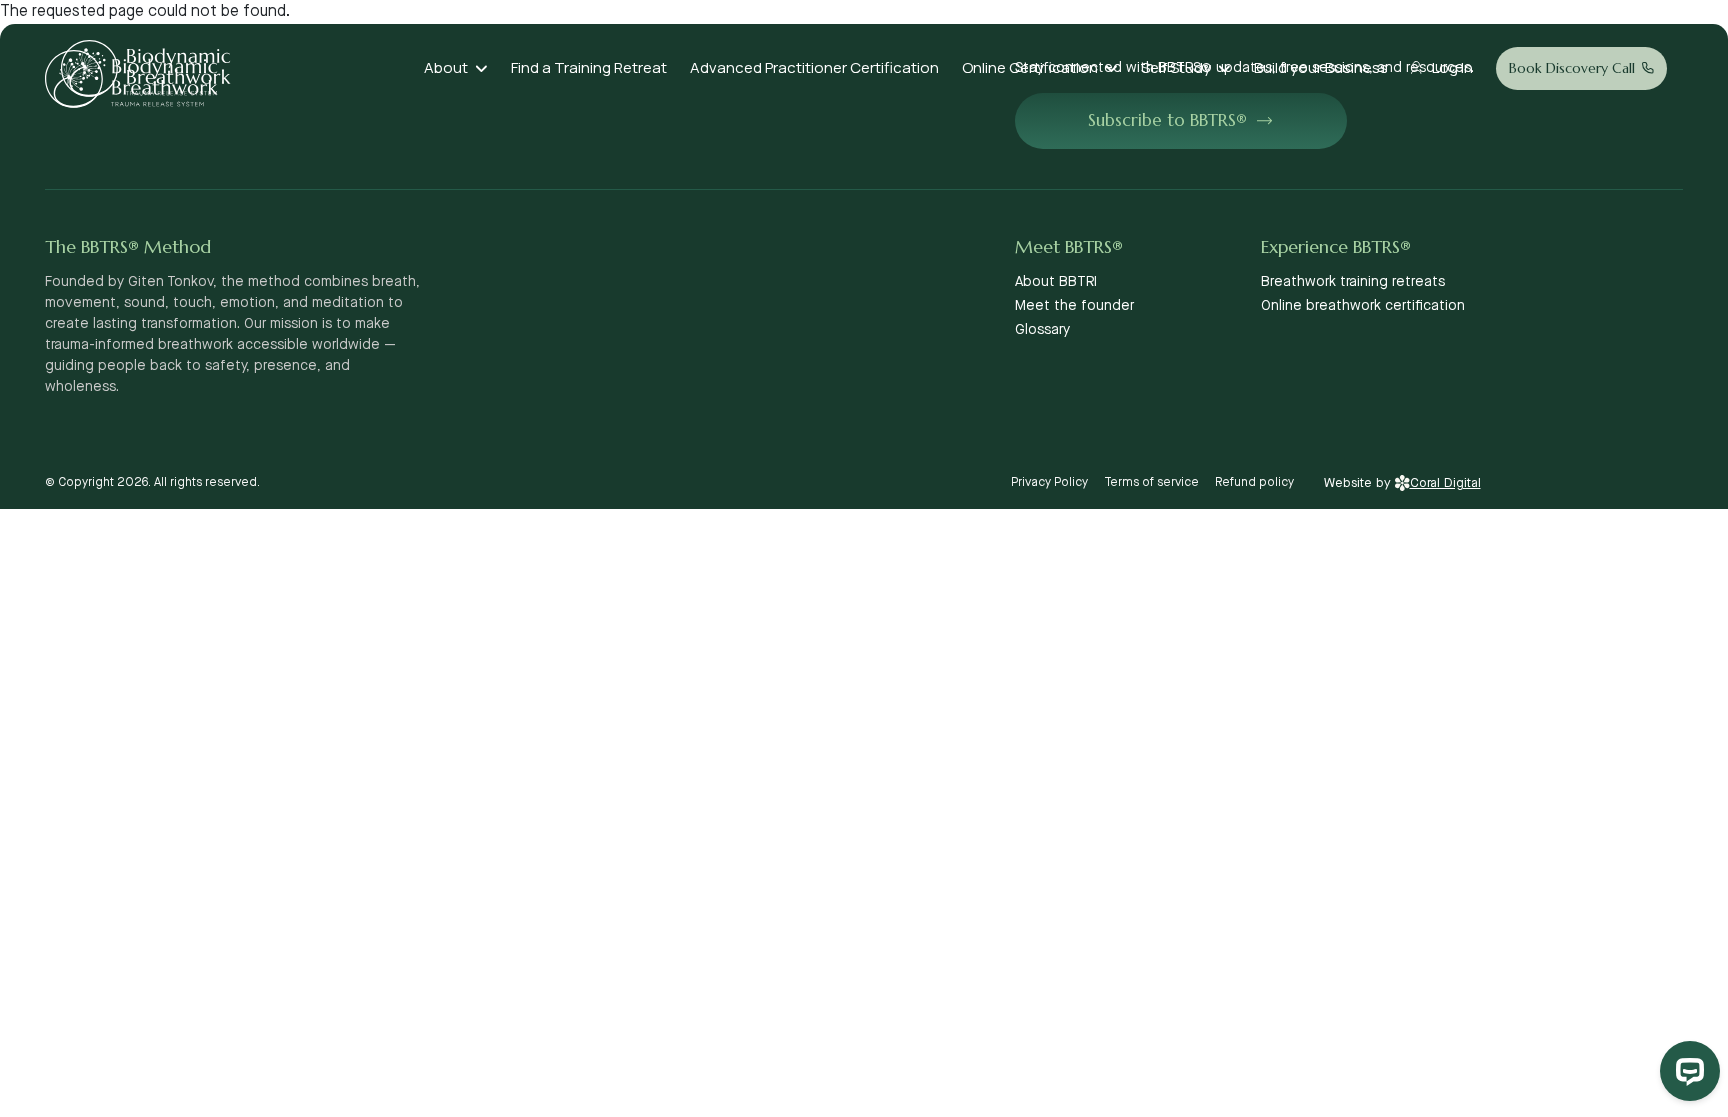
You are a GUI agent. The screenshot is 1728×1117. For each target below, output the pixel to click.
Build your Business (1321, 67)
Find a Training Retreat (589, 67)
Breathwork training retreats (1353, 282)
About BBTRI (1056, 282)
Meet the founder (1074, 306)
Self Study (1176, 67)
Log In (1452, 67)
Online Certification (1030, 67)
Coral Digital (1445, 483)
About (446, 67)
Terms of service (1151, 482)
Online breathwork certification (1363, 306)
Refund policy (1254, 482)
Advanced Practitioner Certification (814, 67)
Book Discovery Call (1572, 68)
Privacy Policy (1049, 482)
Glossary (1042, 330)
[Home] (146, 68)
